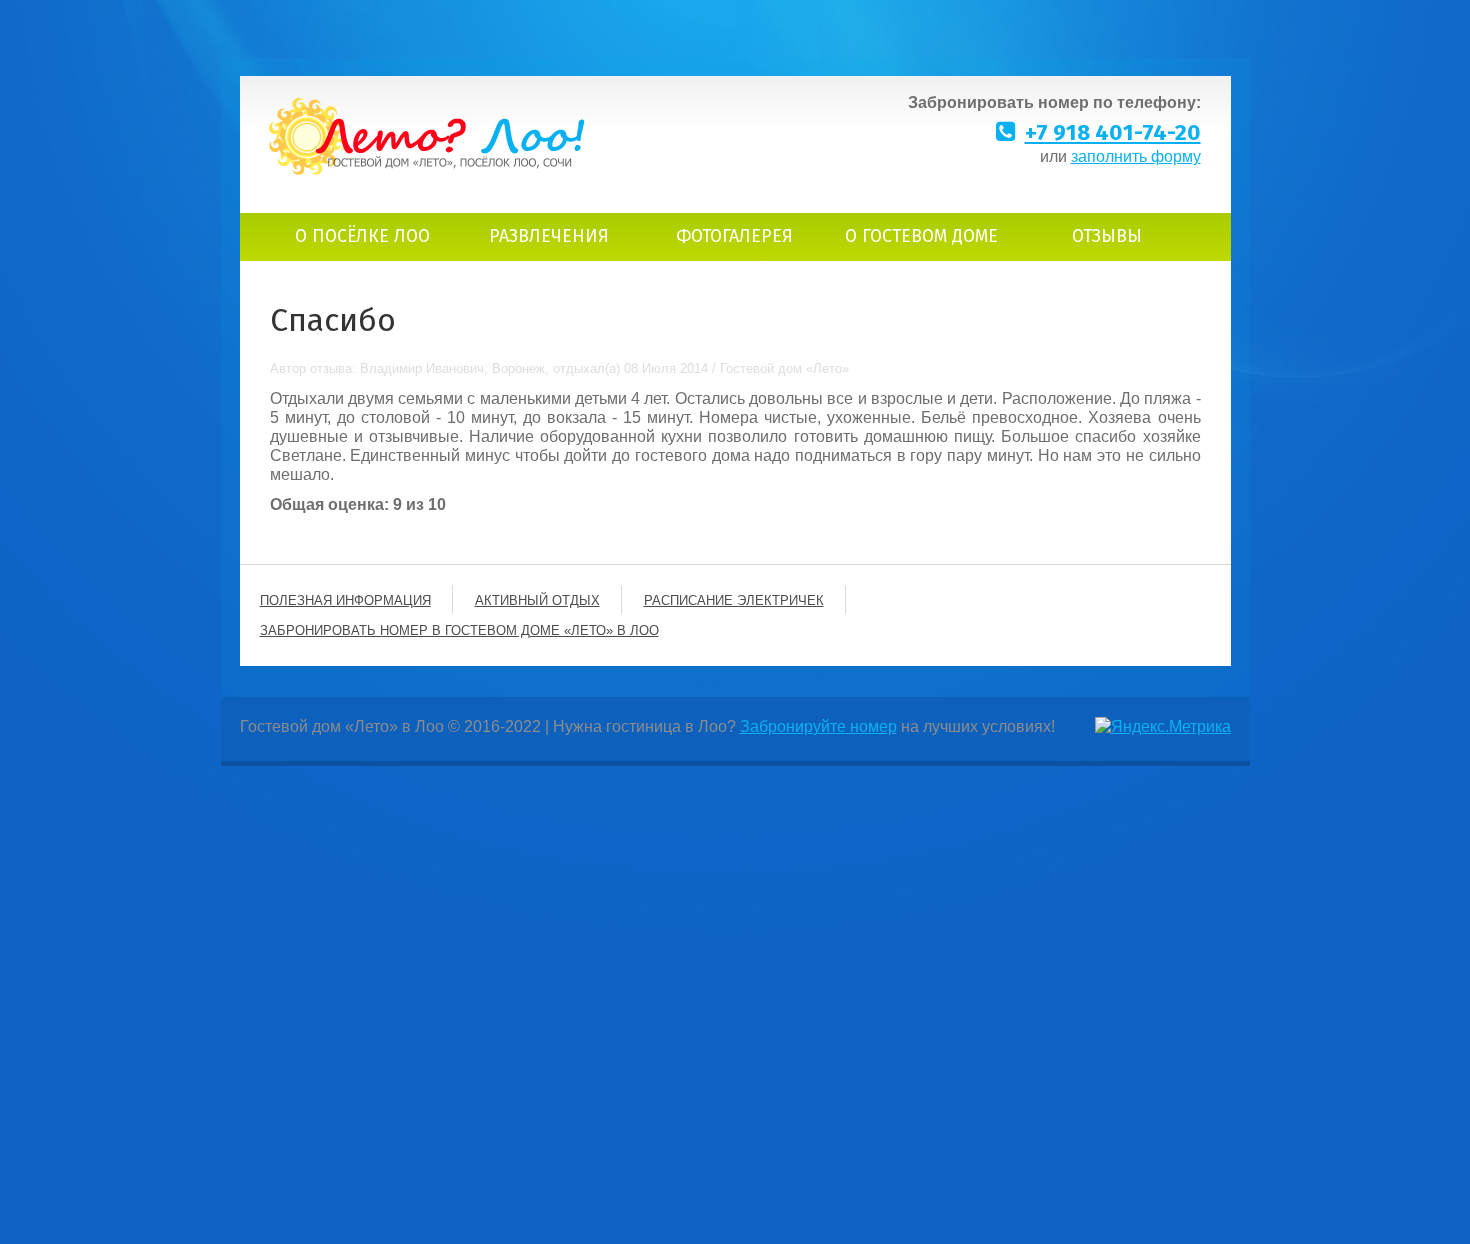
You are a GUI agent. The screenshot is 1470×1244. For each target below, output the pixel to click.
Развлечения (549, 236)
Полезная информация (345, 600)
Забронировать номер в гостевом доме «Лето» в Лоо (459, 630)
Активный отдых (537, 600)
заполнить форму (1136, 156)
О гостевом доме (921, 236)
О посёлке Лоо (362, 236)
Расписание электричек (734, 600)
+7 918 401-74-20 (1113, 132)
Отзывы (1107, 236)
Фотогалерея (734, 236)
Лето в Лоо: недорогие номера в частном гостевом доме (427, 136)
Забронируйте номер (818, 726)
